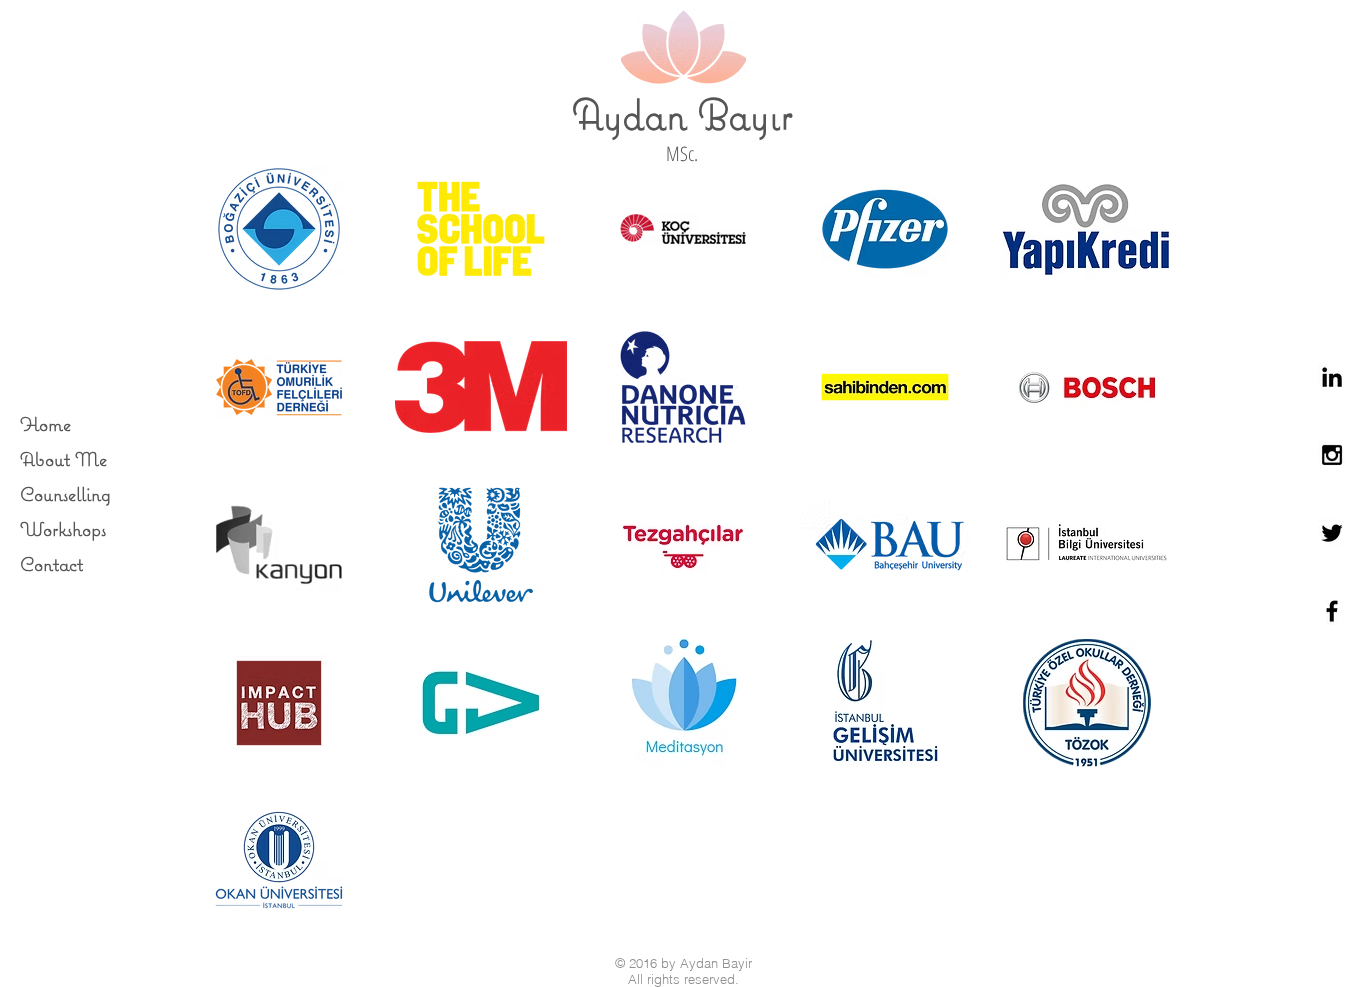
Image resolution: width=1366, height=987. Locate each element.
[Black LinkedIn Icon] (1332, 377)
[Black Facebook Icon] (1332, 611)
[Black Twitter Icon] (1332, 533)
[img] (279, 229)
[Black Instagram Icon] (1332, 455)
